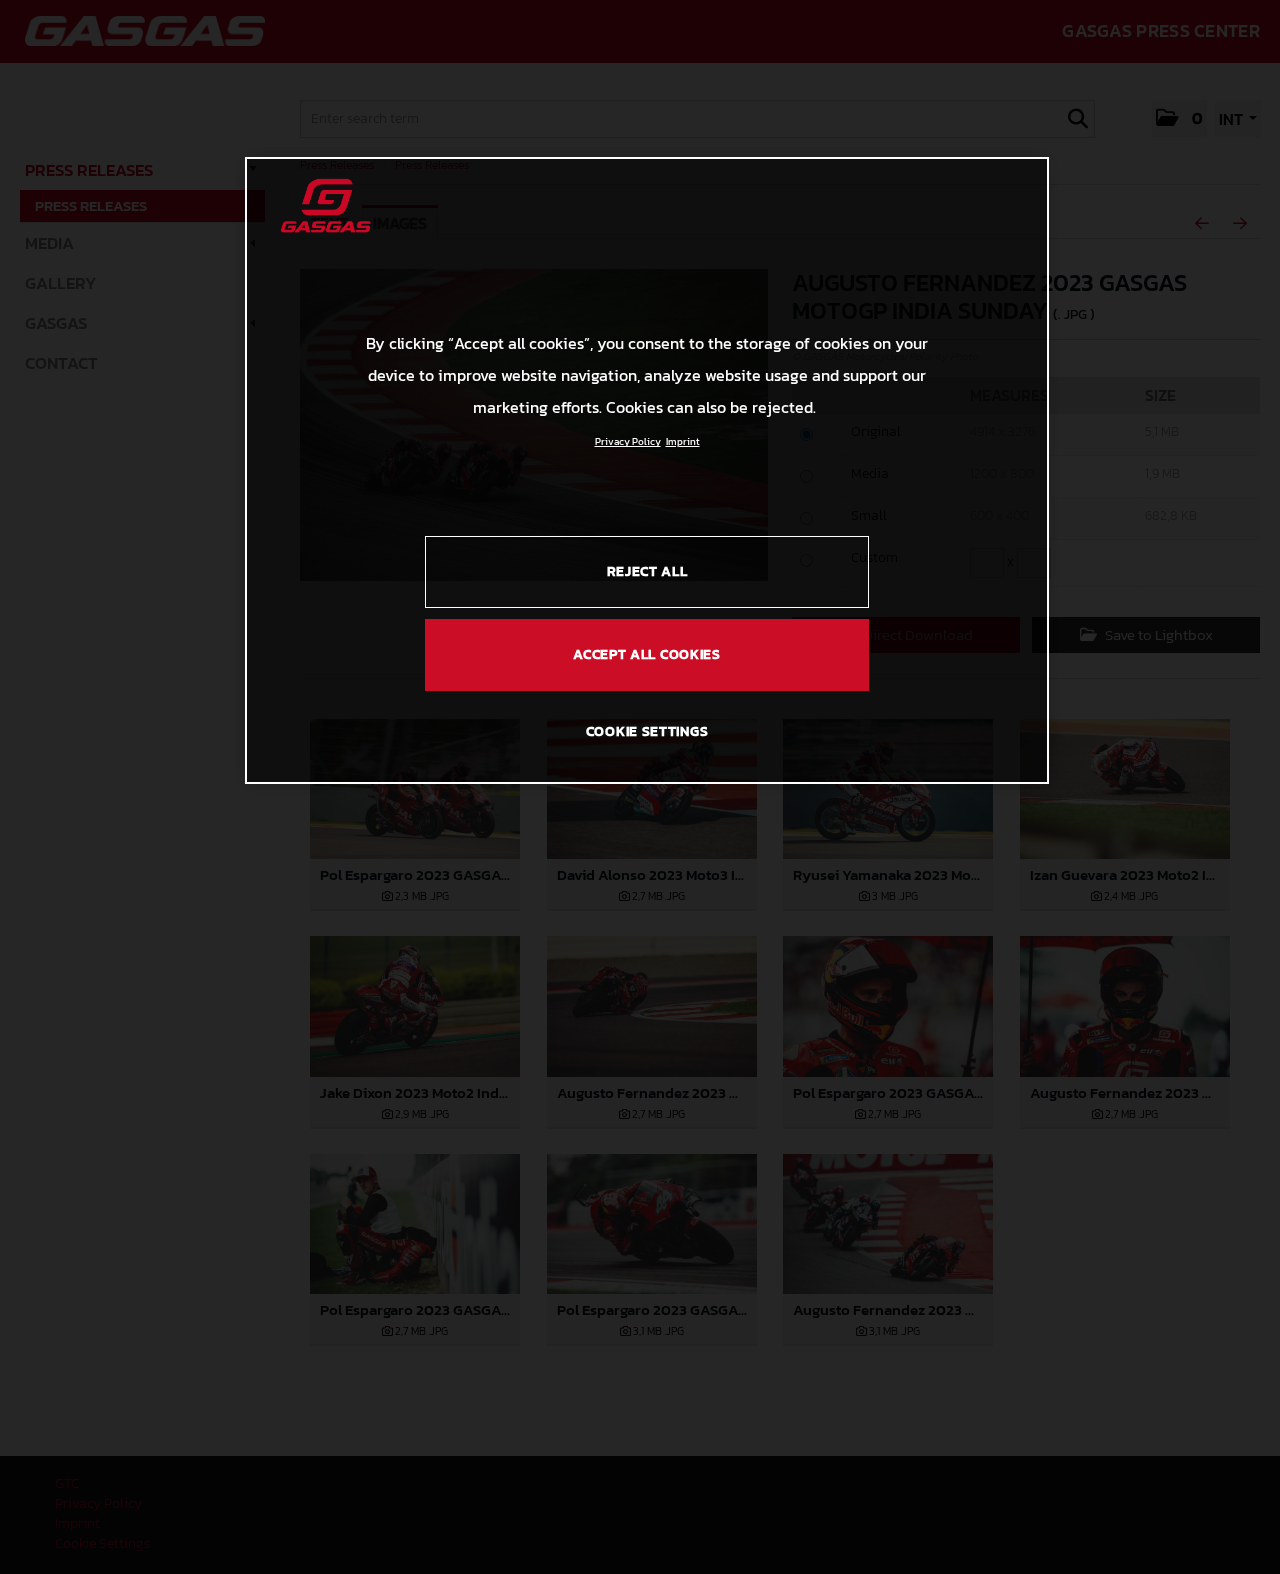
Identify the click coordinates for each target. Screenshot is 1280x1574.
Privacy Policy (628, 441)
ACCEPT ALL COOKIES (647, 654)
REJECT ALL (647, 571)
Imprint (683, 441)
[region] (647, 470)
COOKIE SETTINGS (647, 731)
